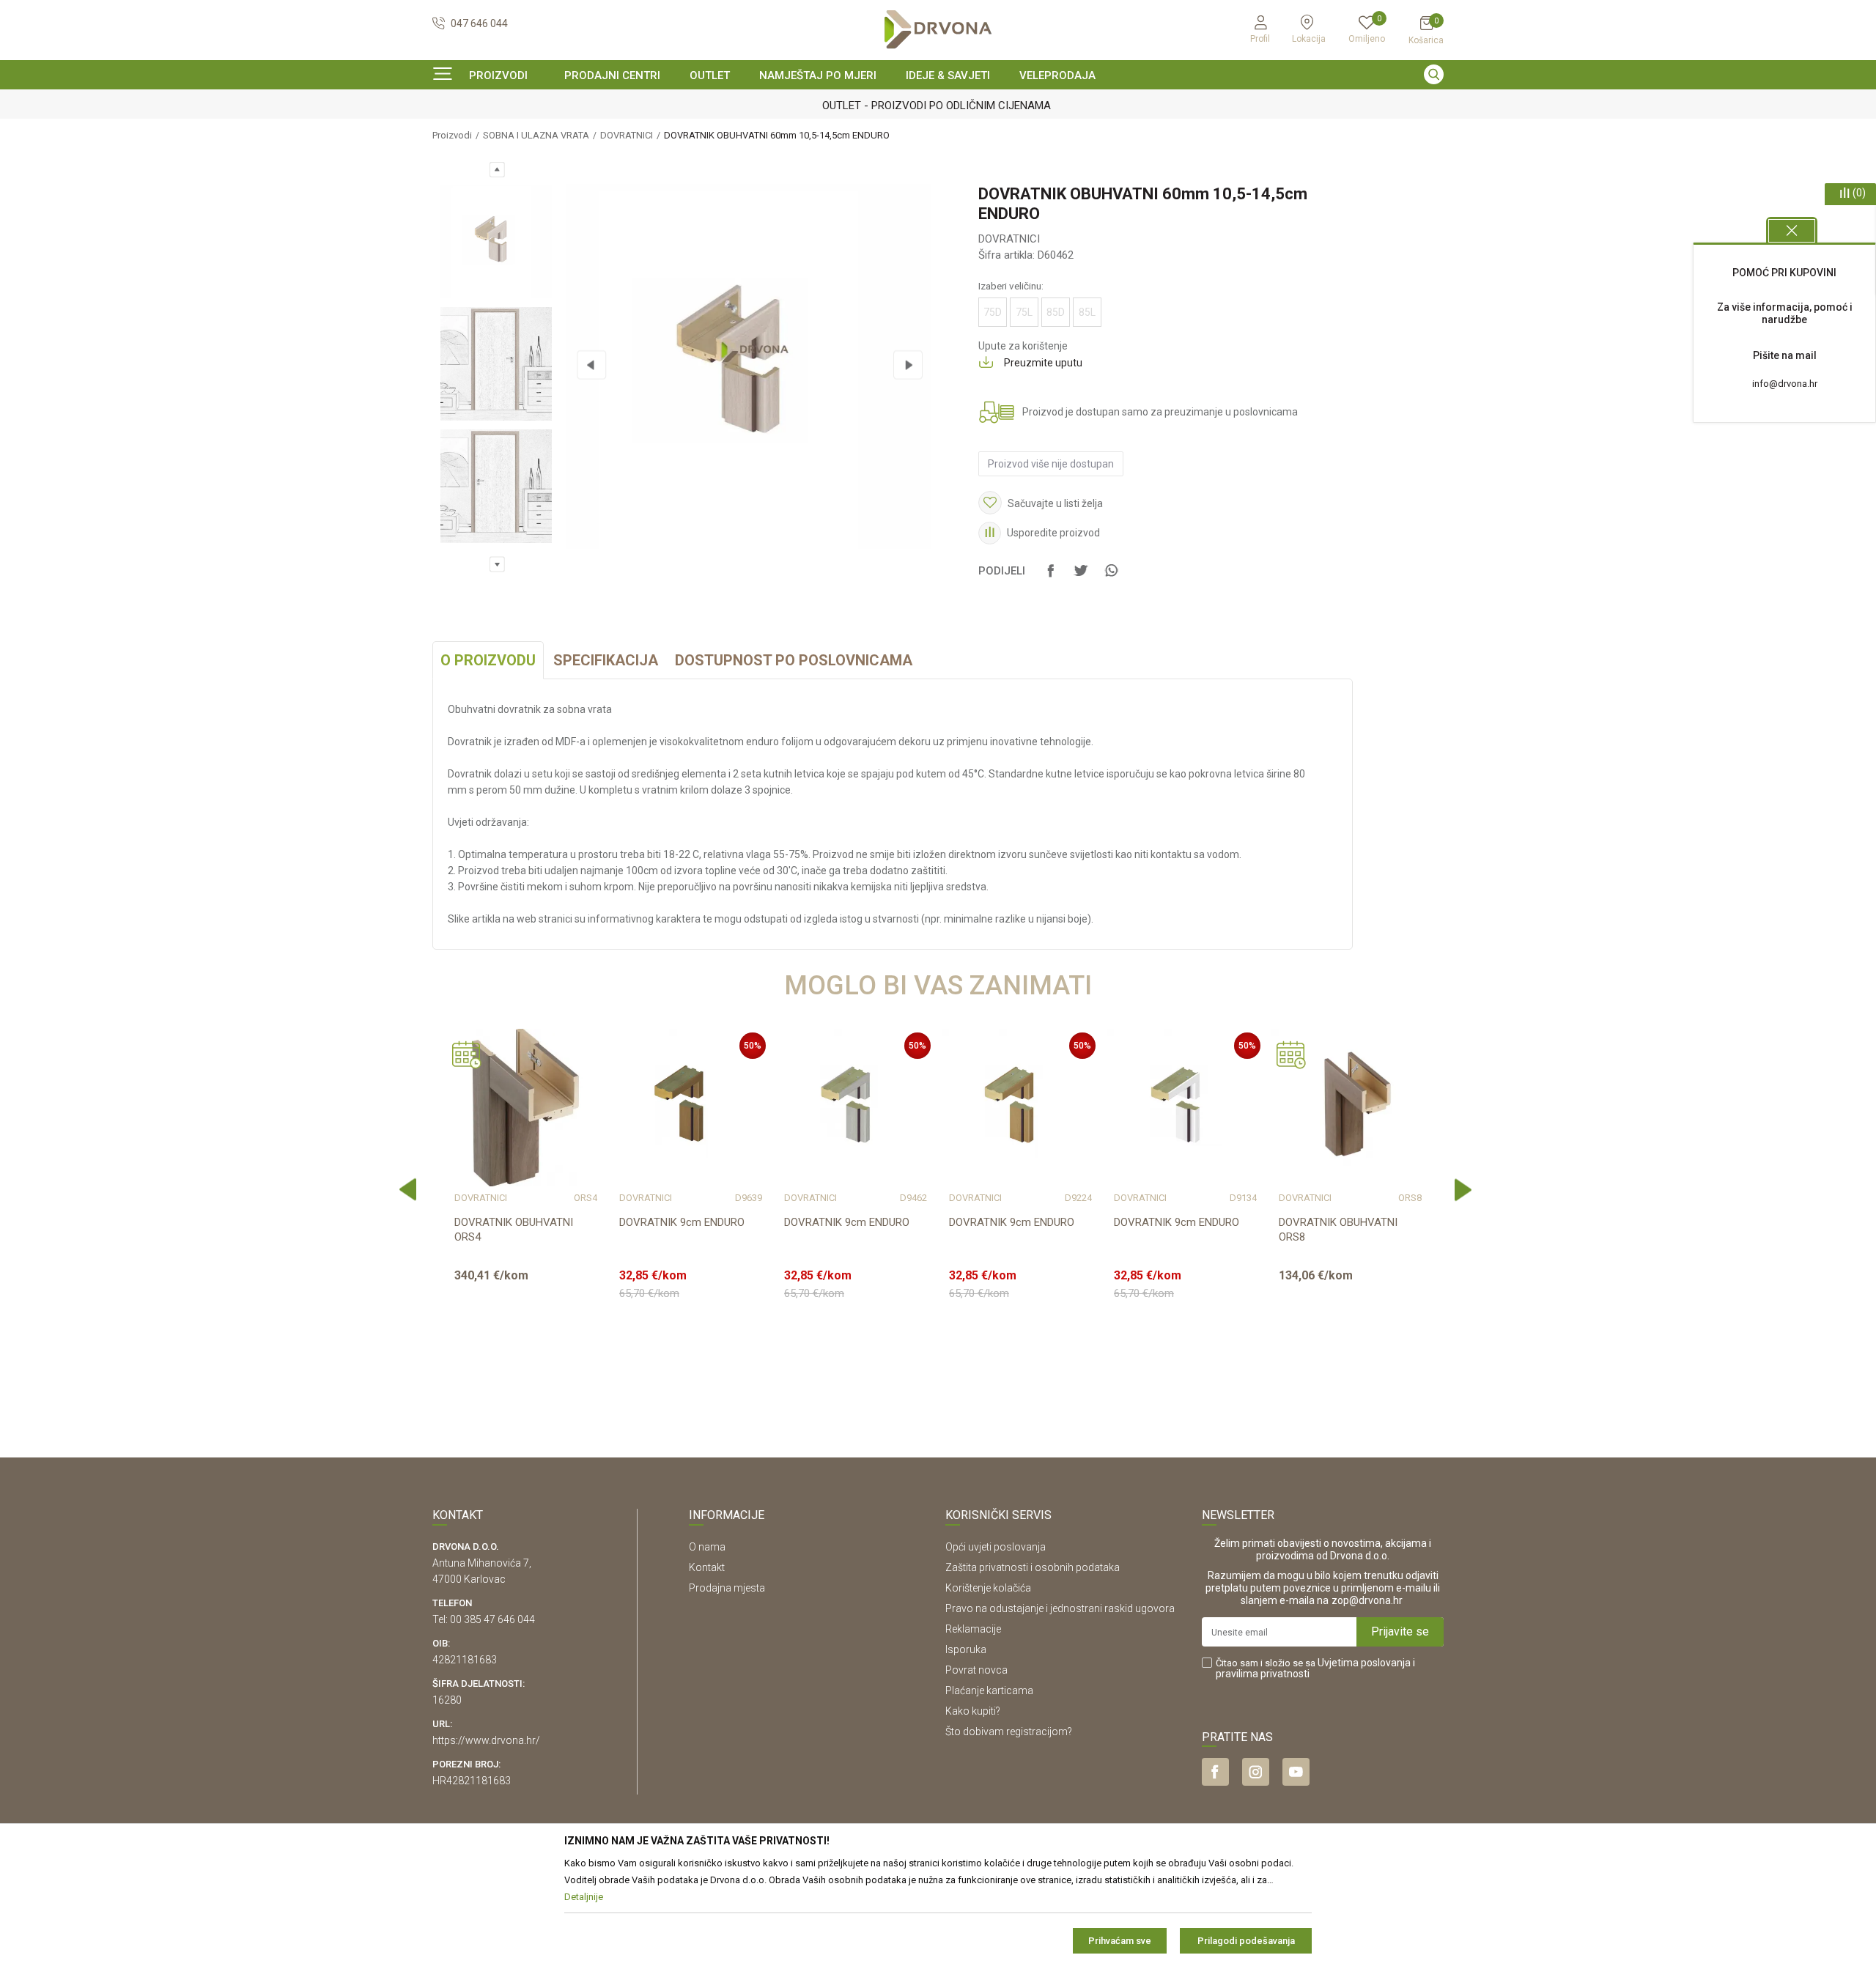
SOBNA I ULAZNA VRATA (536, 135)
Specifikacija (606, 660)
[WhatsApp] (1111, 577)
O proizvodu (488, 660)
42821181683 (465, 1660)
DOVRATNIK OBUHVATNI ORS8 (1338, 1230)
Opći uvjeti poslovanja (996, 1547)
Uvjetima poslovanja (1364, 1663)
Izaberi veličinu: (1011, 286)
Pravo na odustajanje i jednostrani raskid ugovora (1060, 1608)
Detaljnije (524, 1359)
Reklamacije (973, 1629)
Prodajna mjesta (727, 1588)
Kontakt (707, 1567)
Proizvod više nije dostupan (1051, 464)
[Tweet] (1081, 577)
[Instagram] (1256, 1772)
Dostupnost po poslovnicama (794, 660)
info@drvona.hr (1785, 384)
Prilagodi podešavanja (1246, 1941)
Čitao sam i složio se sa (1315, 1668)
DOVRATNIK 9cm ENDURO (682, 1222)
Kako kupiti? (973, 1711)
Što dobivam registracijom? (1009, 1732)
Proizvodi (452, 135)
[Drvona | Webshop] (938, 30)
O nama (707, 1547)
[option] (938, 106)
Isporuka (966, 1649)
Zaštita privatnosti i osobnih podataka (1033, 1567)
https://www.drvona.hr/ (486, 1740)
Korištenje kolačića (988, 1588)
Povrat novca (976, 1670)
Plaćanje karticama (989, 1690)
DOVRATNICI (627, 135)
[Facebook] (1051, 577)
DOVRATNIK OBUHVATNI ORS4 (514, 1230)
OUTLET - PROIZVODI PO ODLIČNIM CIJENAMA (937, 106)
